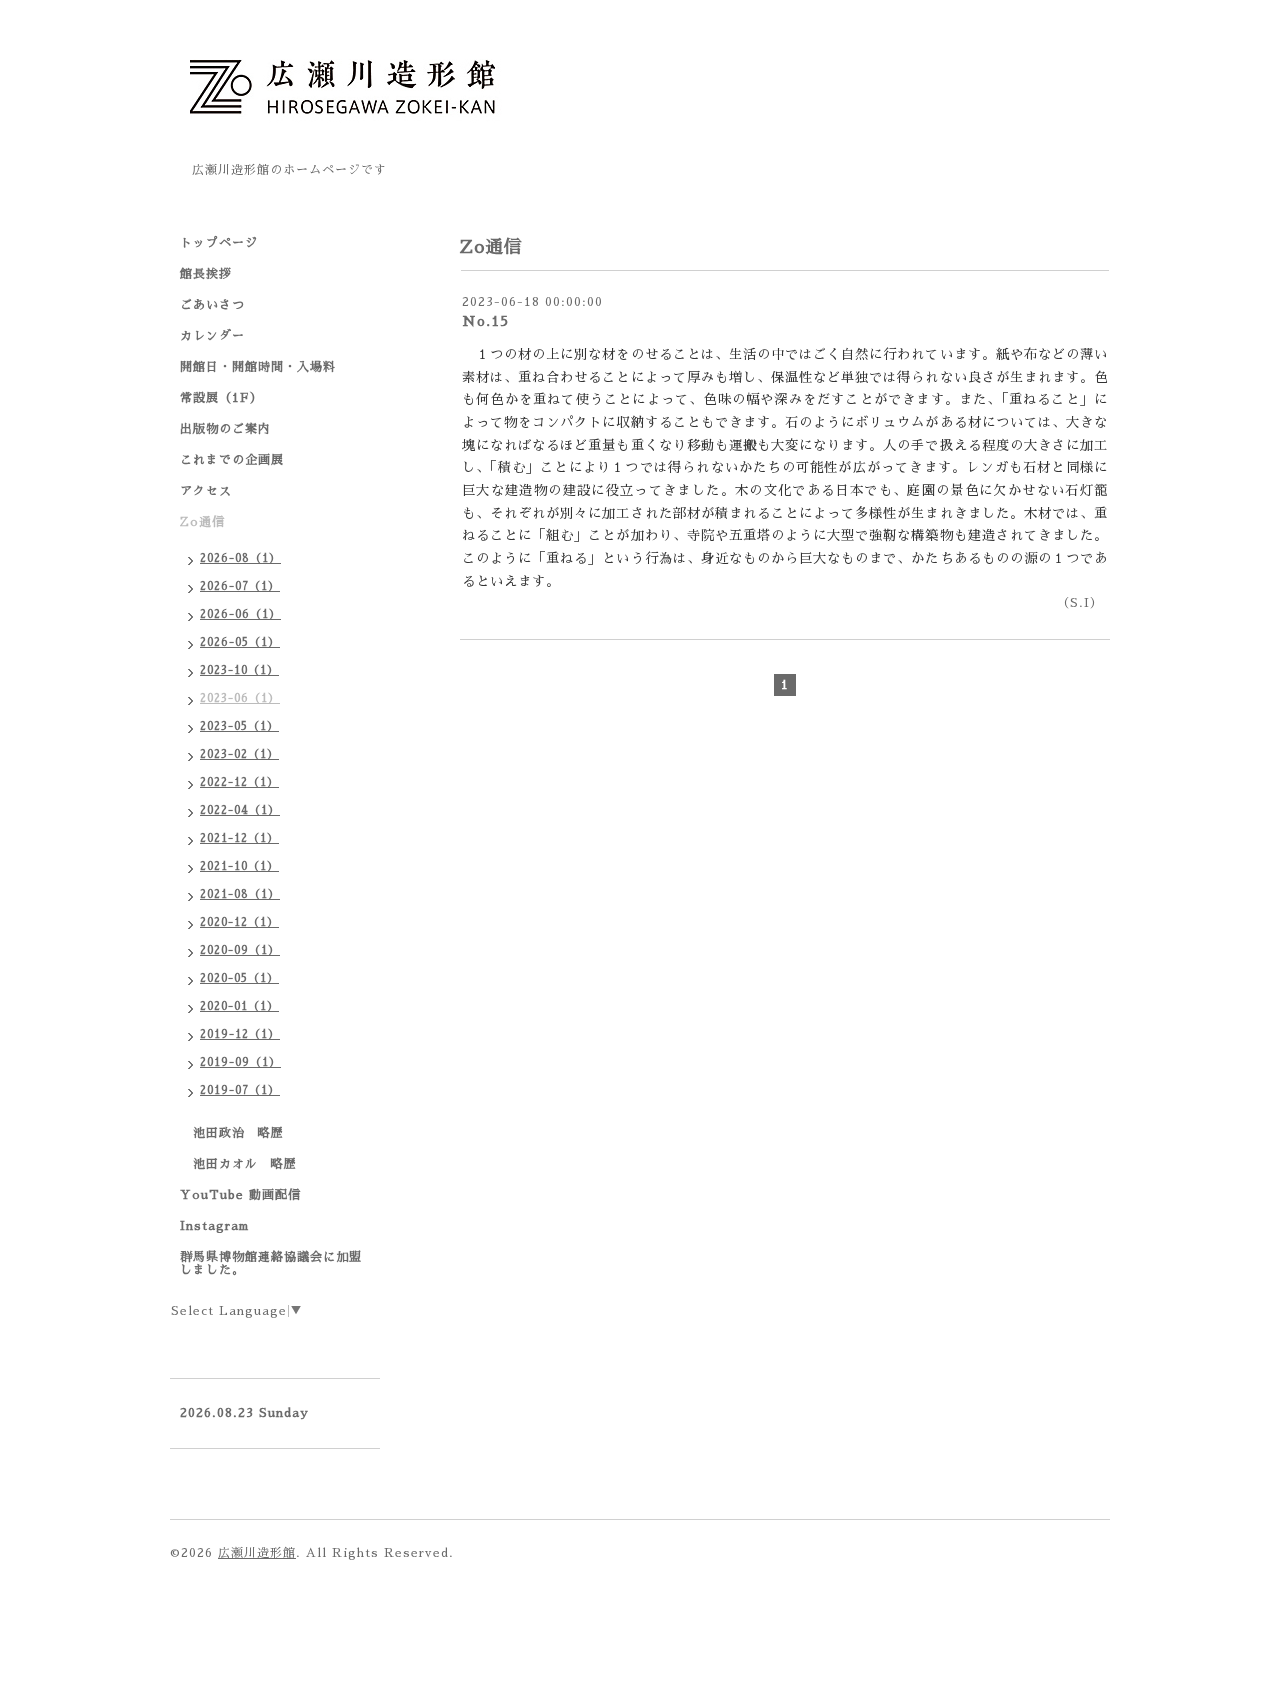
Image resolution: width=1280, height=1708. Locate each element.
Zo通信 (209, 522)
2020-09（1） (240, 950)
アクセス (206, 491)
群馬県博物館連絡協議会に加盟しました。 (271, 1263)
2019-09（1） (240, 1062)
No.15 (485, 321)
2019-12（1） (240, 1034)
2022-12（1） (239, 782)
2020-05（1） (239, 978)
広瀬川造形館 (257, 1553)
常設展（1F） (221, 398)
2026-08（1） (240, 558)
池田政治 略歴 (232, 1133)
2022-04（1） (240, 810)
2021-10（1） (239, 866)
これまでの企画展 (232, 460)
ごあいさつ (212, 305)
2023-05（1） (239, 726)
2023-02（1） (239, 754)
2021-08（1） (240, 894)
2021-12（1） (239, 838)
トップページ (219, 243)
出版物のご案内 (225, 429)
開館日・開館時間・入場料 (258, 367)
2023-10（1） (239, 670)
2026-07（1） (240, 586)
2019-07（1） (240, 1090)
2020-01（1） (239, 1006)
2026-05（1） (240, 642)
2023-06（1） (240, 698)
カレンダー (212, 336)
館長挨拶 (206, 274)
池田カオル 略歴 (238, 1164)
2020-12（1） (239, 922)
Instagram (214, 1226)
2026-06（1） (240, 614)
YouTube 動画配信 (240, 1195)
